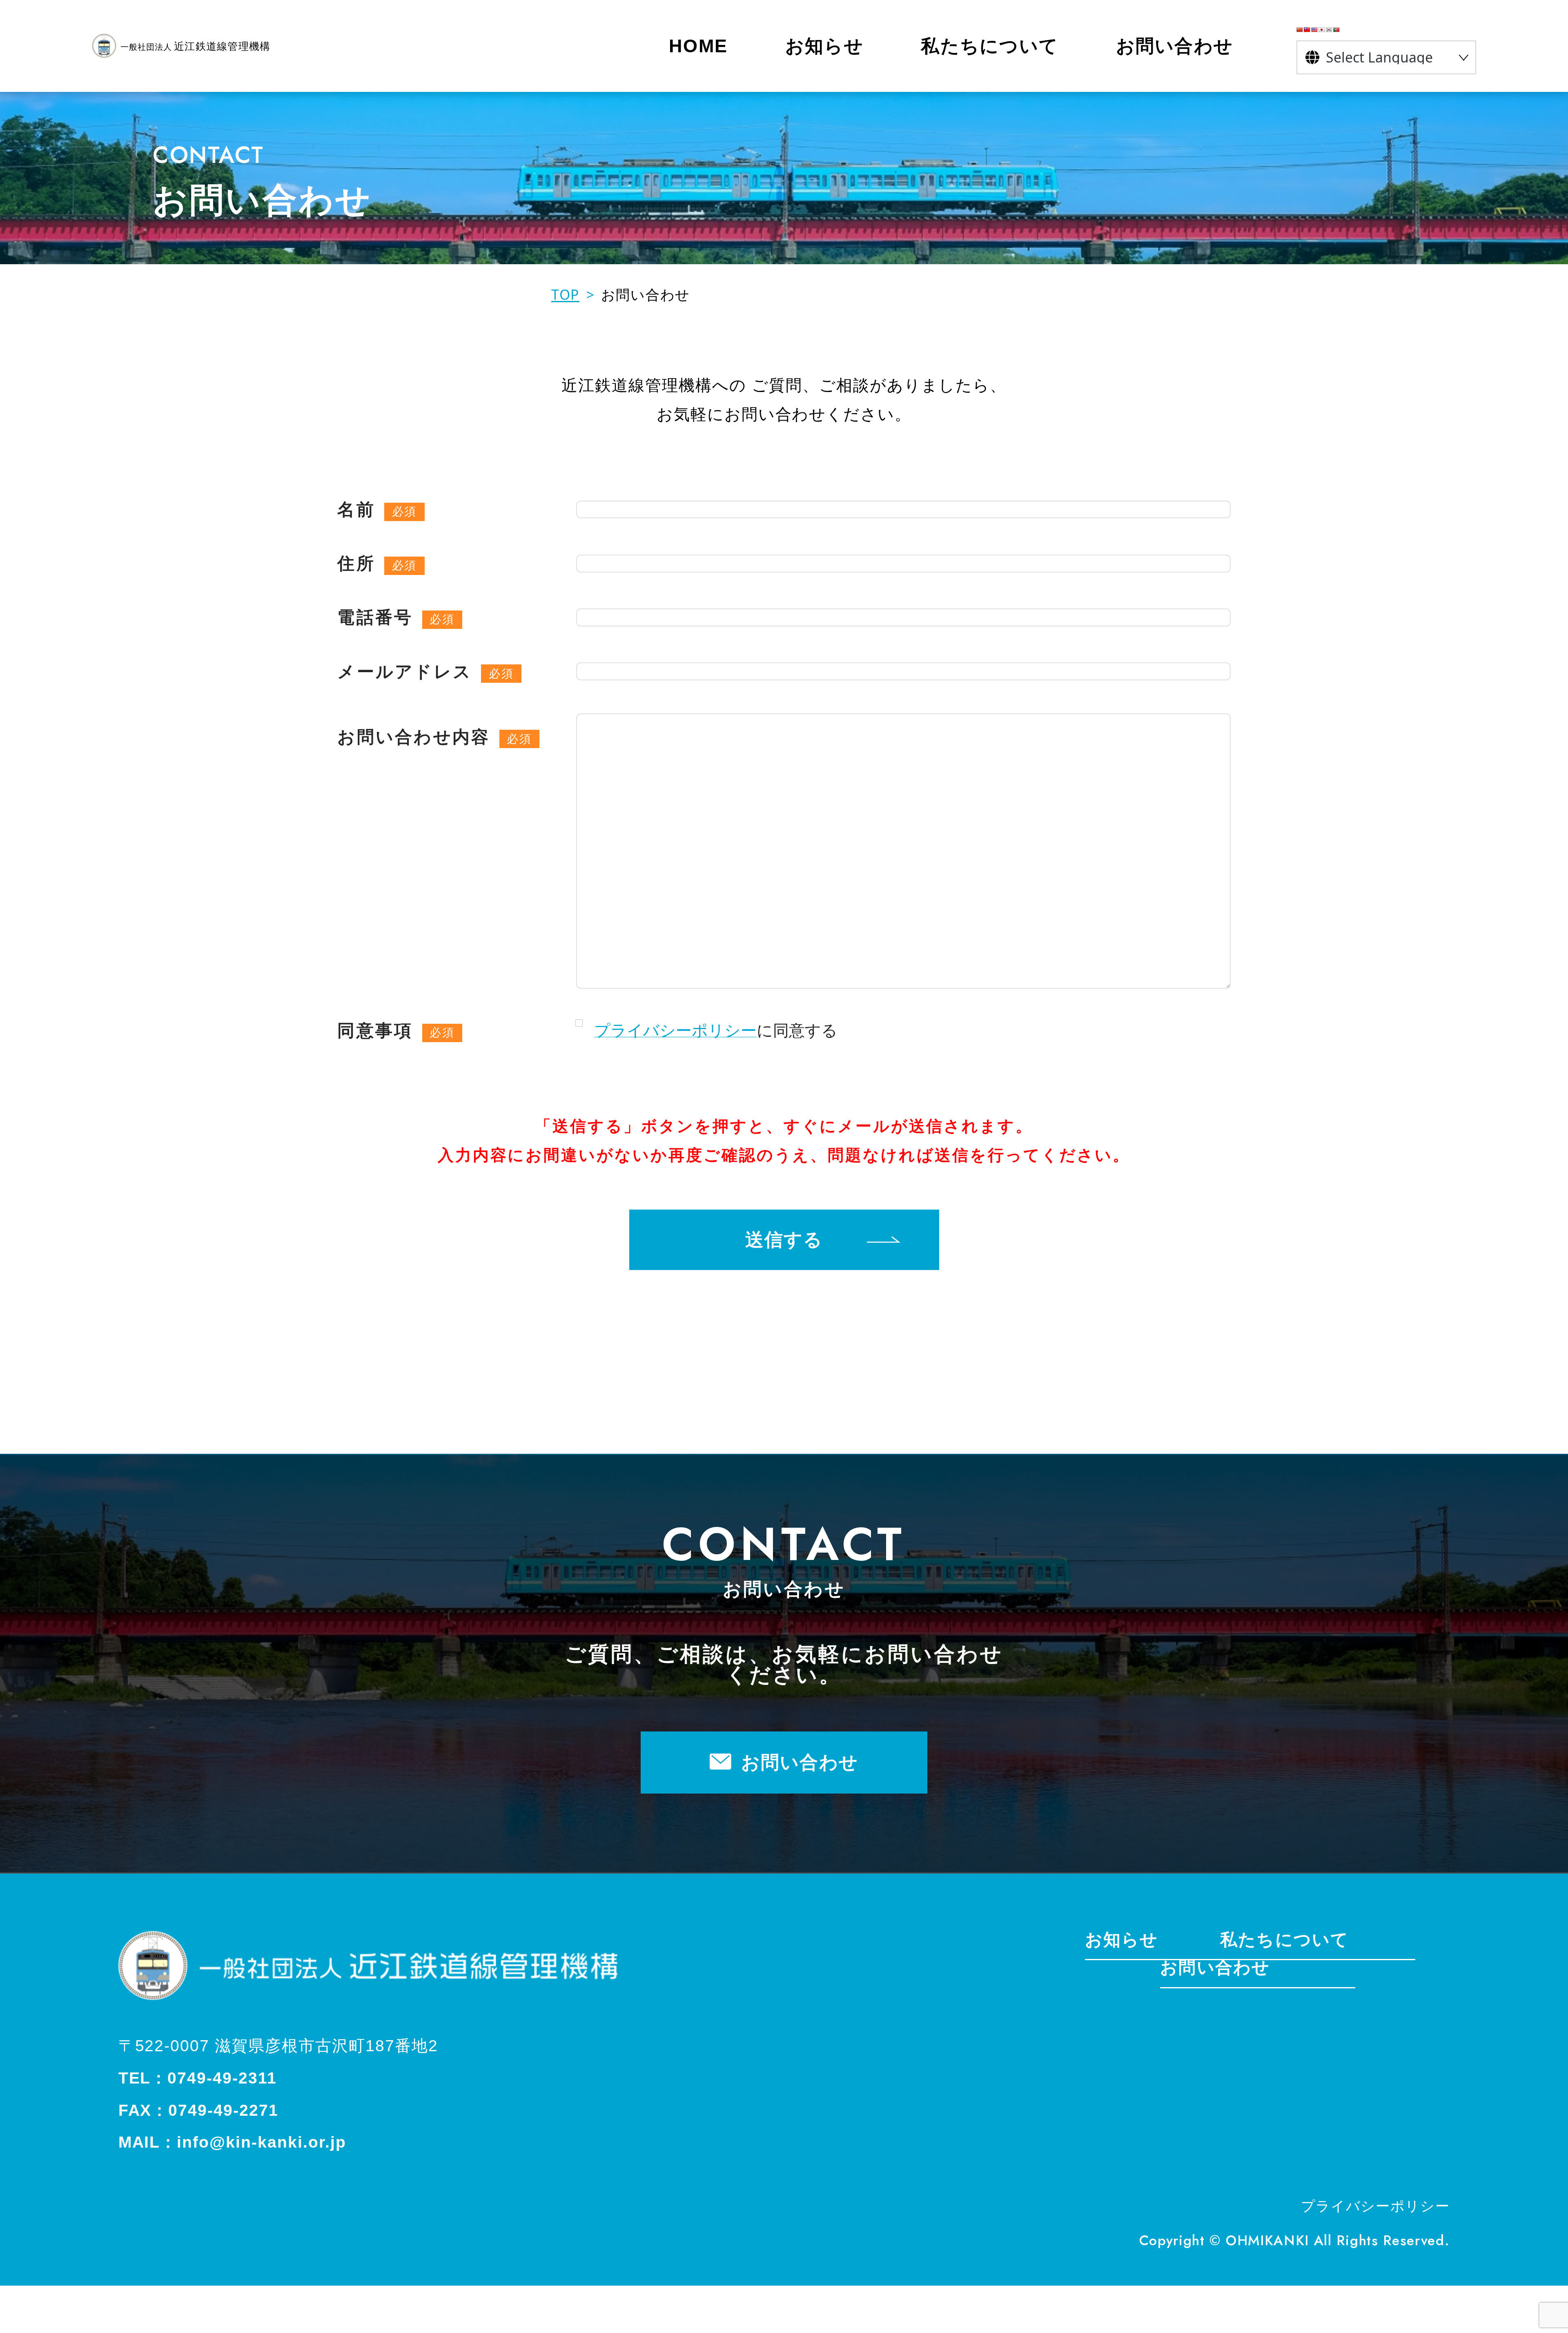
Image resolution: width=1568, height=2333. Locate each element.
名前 (356, 509)
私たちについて (1284, 1940)
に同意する (716, 1030)
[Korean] (1329, 30)
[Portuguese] (1336, 30)
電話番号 (375, 617)
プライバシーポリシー (675, 1030)
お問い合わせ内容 (414, 737)
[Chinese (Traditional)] (1307, 30)
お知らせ (1121, 1940)
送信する (784, 1240)
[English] (1314, 30)
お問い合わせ (800, 1762)
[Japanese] (1322, 30)
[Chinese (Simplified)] (1300, 30)
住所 (356, 563)
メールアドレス (405, 672)
